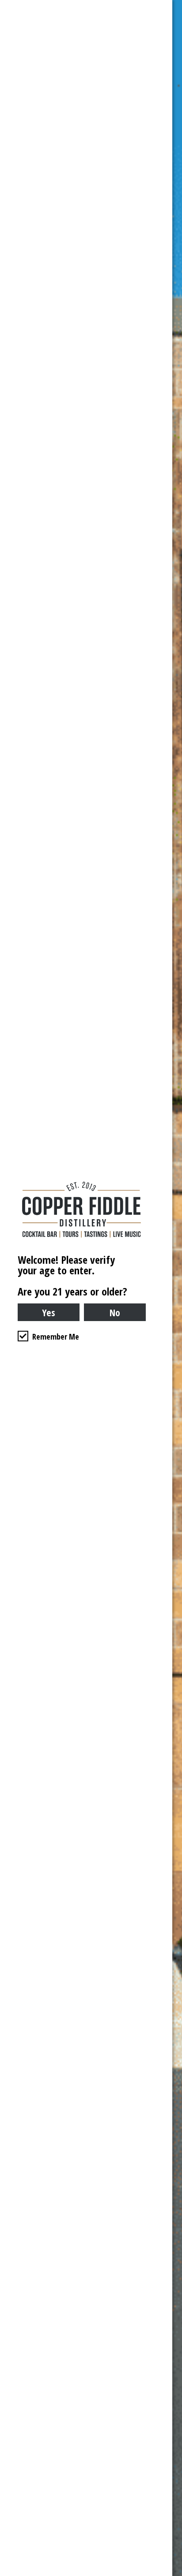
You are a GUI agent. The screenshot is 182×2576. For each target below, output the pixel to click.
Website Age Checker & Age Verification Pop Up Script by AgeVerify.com (171, 2574)
